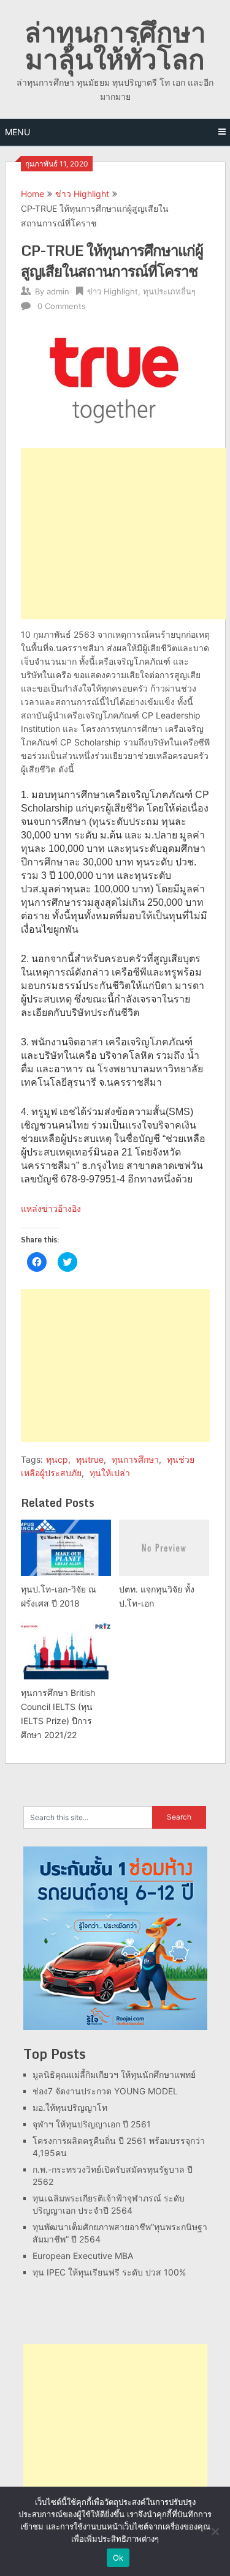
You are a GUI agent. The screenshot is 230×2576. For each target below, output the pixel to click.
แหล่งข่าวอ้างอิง (51, 1208)
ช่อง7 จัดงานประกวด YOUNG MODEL (105, 2091)
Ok (118, 2558)
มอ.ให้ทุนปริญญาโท (70, 2107)
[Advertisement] (124, 534)
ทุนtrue (90, 1459)
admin (58, 291)
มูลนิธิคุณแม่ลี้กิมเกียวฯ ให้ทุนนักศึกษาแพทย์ (114, 2074)
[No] (215, 2531)
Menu (17, 132)
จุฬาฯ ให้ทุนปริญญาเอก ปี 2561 (92, 2124)
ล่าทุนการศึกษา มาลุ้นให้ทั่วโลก (115, 45)
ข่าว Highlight (82, 194)
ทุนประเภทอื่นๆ (169, 291)
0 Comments (62, 306)
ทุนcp (57, 1459)
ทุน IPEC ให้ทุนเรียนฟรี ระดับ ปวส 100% (109, 2272)
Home (33, 194)
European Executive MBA (83, 2256)
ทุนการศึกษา (135, 1459)
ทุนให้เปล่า (110, 1473)
